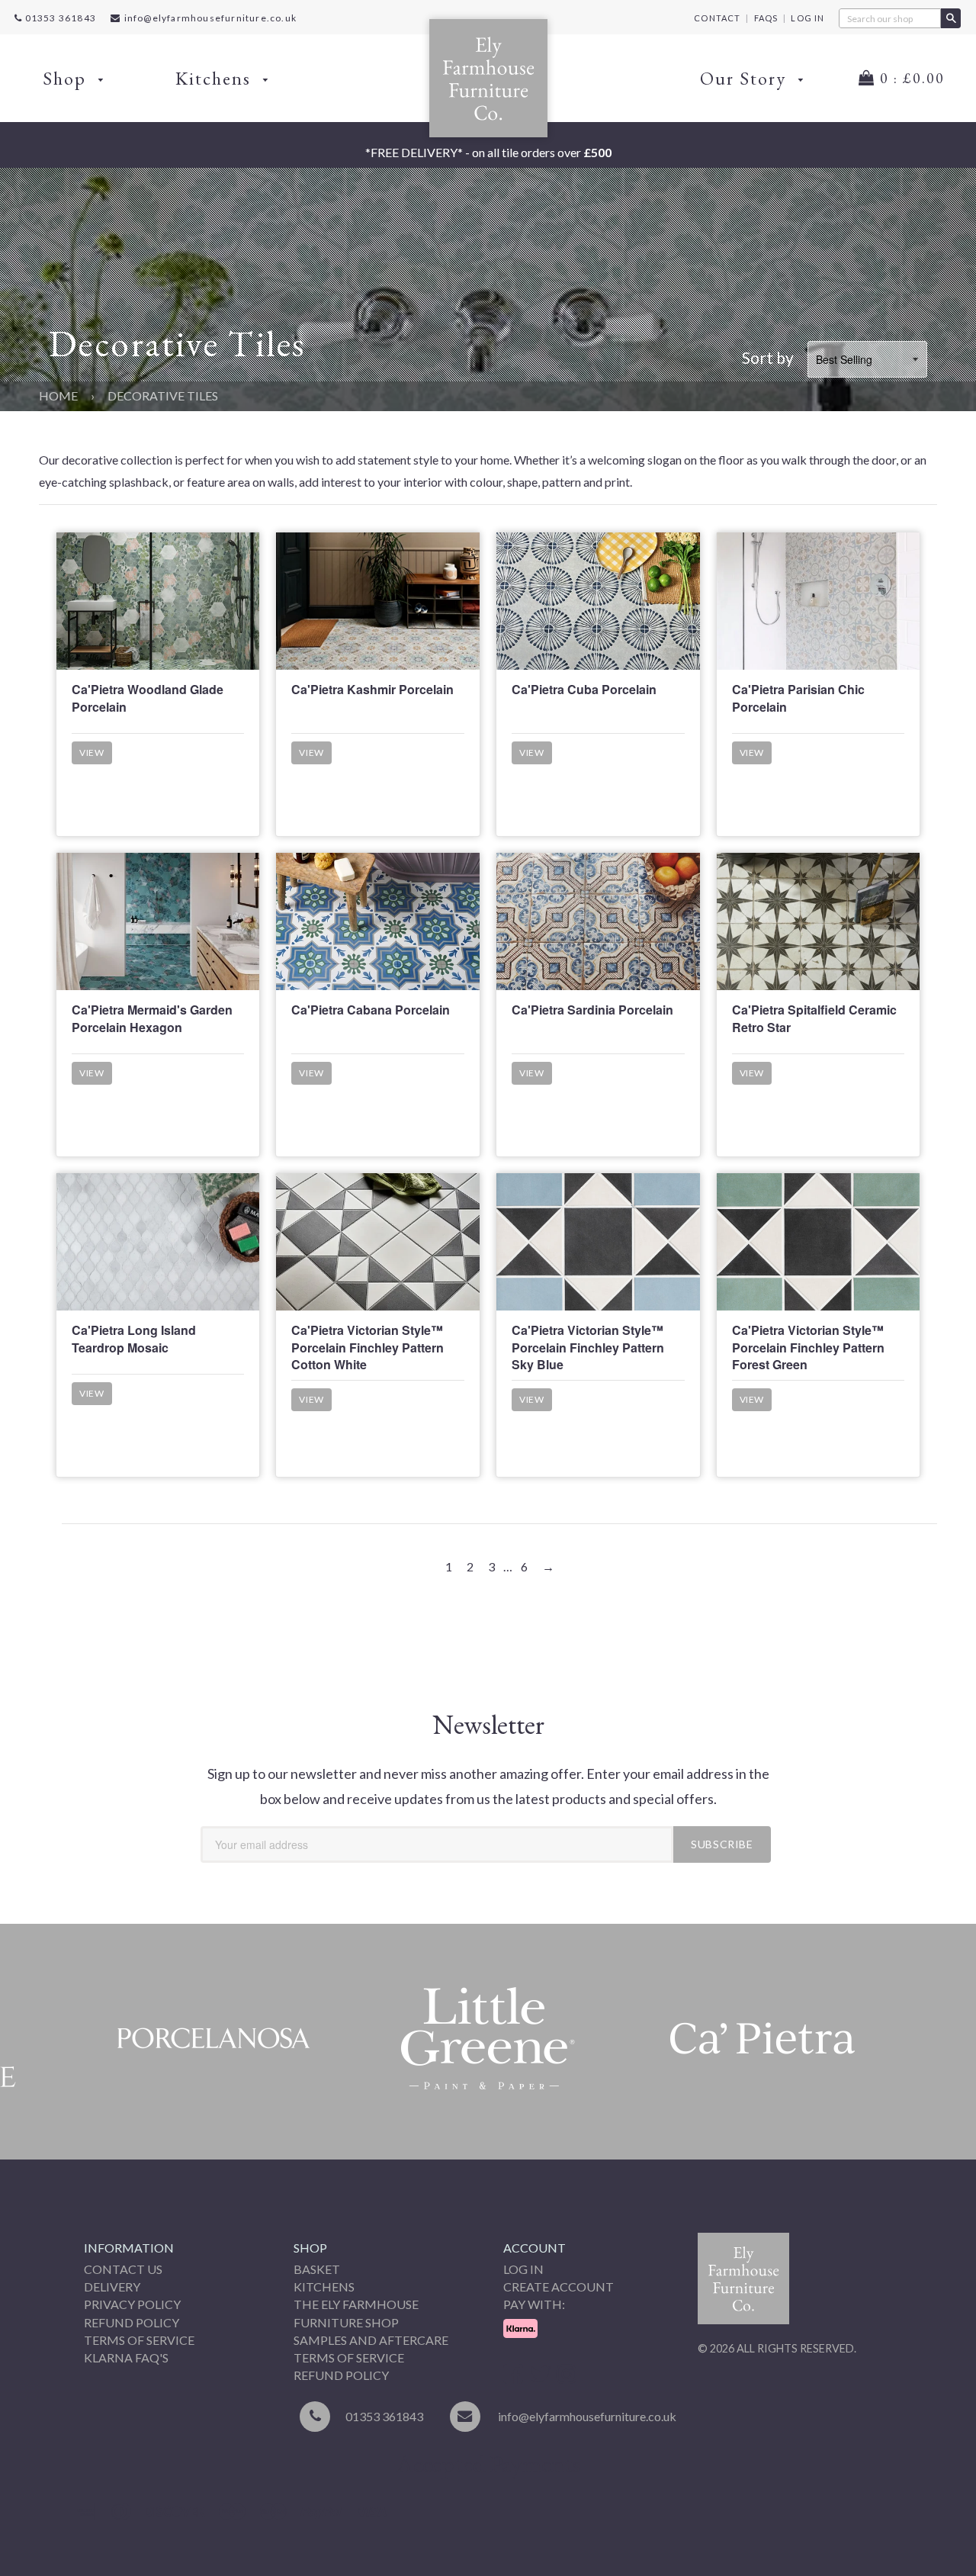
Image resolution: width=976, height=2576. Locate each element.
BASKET (317, 2269)
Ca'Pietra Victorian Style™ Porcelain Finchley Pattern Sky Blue (588, 1347)
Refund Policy (132, 2322)
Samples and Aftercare (371, 2340)
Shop (67, 78)
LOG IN (807, 18)
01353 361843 (59, 18)
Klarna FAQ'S (126, 2357)
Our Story (746, 78)
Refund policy (341, 2375)
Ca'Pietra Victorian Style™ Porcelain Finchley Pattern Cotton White (368, 1347)
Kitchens (216, 78)
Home (58, 396)
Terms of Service (139, 2340)
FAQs (766, 18)
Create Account (559, 2287)
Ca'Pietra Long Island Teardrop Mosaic (134, 1338)
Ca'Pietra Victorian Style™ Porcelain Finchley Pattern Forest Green (808, 1347)
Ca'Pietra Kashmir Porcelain (372, 689)
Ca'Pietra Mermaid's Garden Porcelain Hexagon (152, 1018)
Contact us (123, 2269)
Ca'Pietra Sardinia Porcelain (592, 1010)
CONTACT (717, 18)
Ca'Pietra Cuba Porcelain (584, 689)
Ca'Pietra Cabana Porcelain (371, 1010)
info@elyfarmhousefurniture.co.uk (210, 18)
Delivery (112, 2287)
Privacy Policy (132, 2304)
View (92, 753)
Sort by (768, 357)
